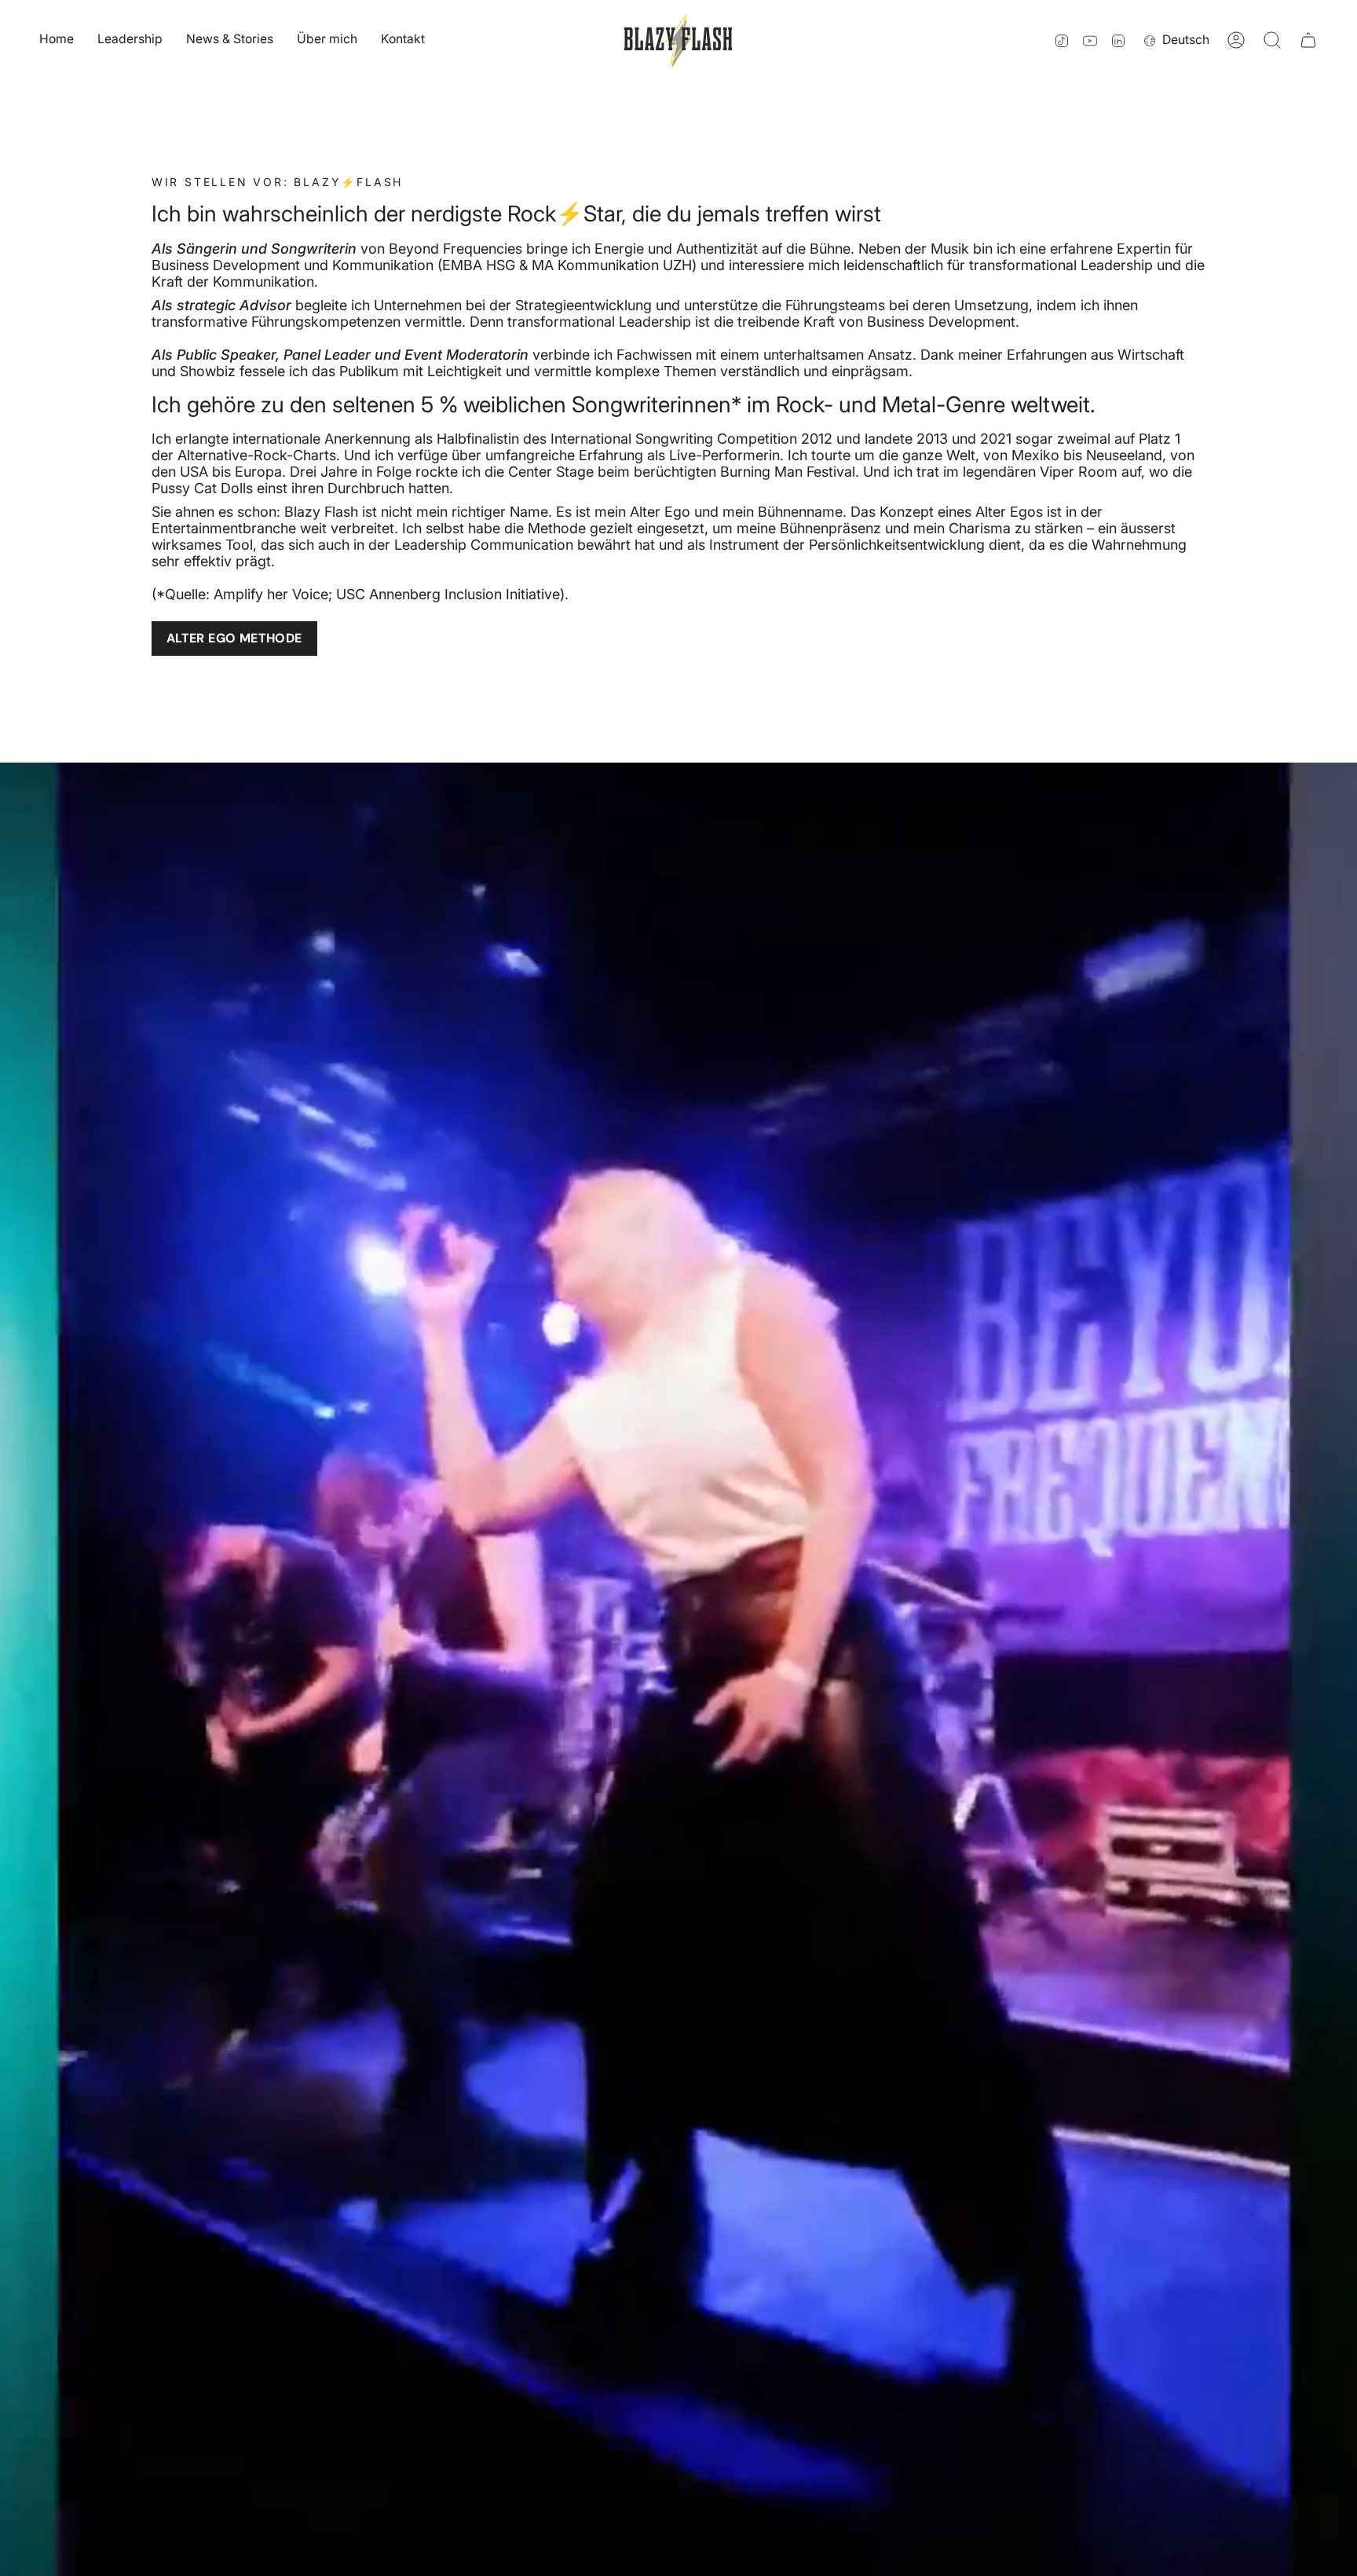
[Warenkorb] (1308, 40)
